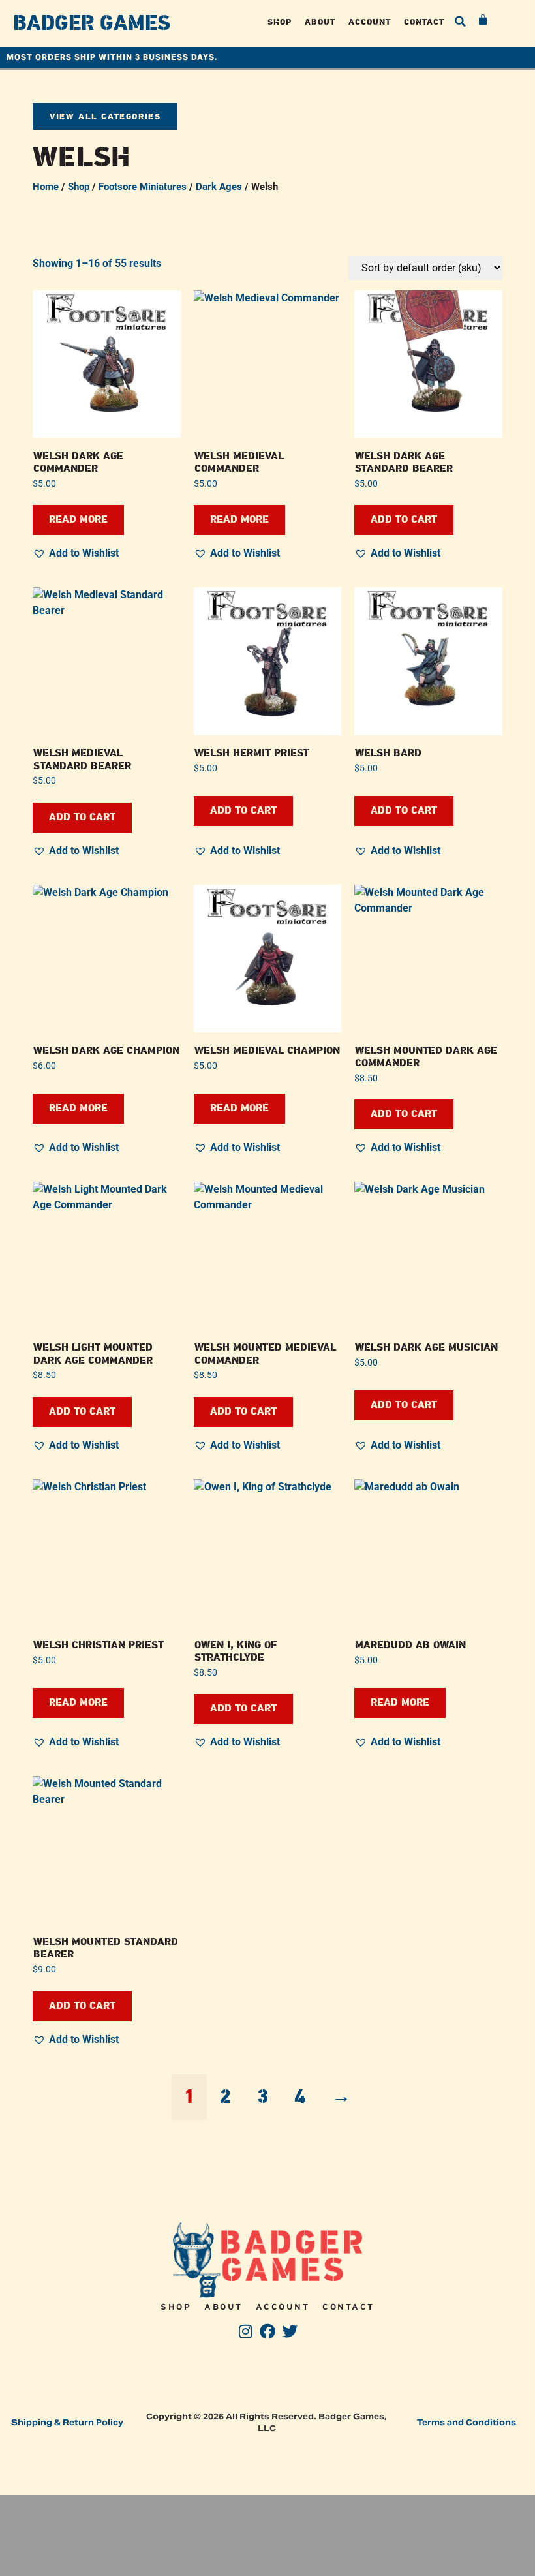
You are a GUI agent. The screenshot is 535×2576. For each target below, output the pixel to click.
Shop (280, 22)
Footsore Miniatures (143, 187)
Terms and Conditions (466, 2422)
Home (46, 187)
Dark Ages (219, 187)
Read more (78, 520)
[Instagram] (246, 2332)
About (320, 22)
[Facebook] (268, 2332)
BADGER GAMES (92, 23)
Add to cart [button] (404, 520)
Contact (424, 22)
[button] (461, 22)
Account (370, 22)
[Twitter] (289, 2332)
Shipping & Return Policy (67, 2422)
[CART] (483, 20)
